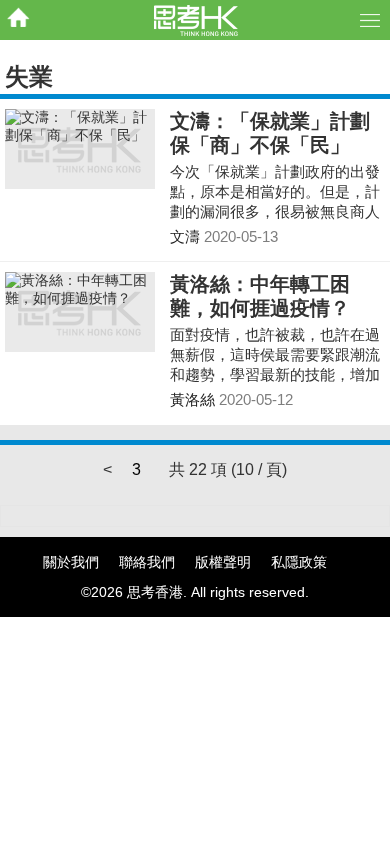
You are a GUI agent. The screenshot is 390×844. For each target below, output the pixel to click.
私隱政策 (299, 562)
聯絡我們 (147, 562)
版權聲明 (223, 562)
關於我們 (71, 562)
